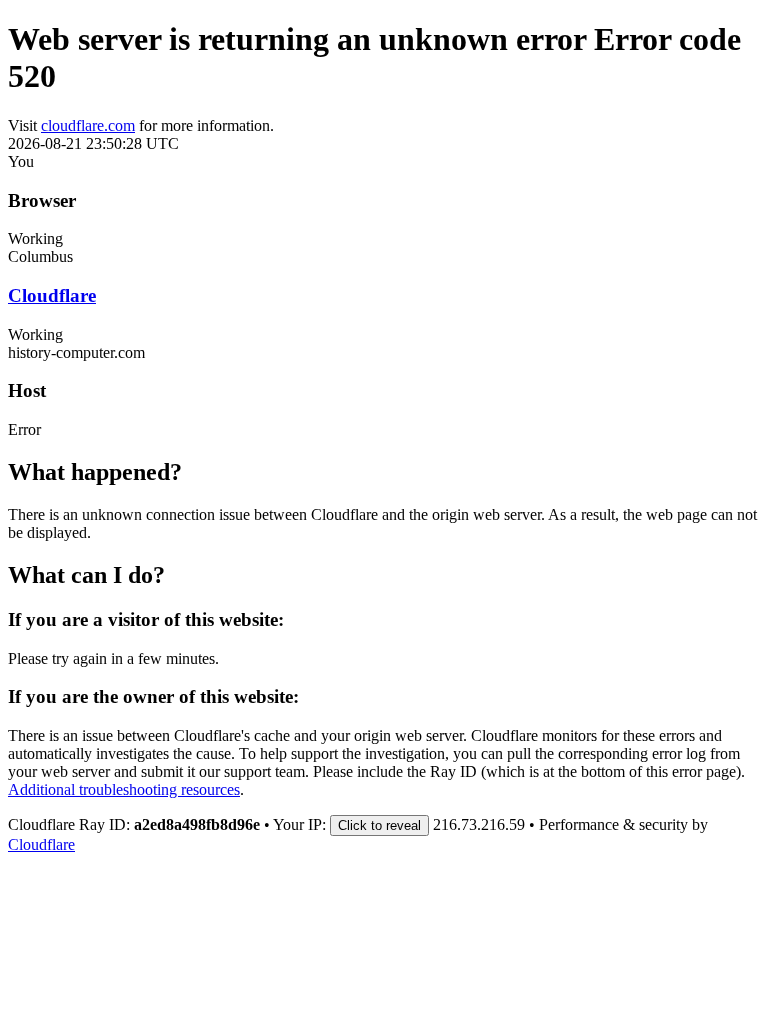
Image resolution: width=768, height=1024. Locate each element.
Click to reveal (379, 825)
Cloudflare (52, 295)
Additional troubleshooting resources (124, 789)
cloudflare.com (88, 125)
